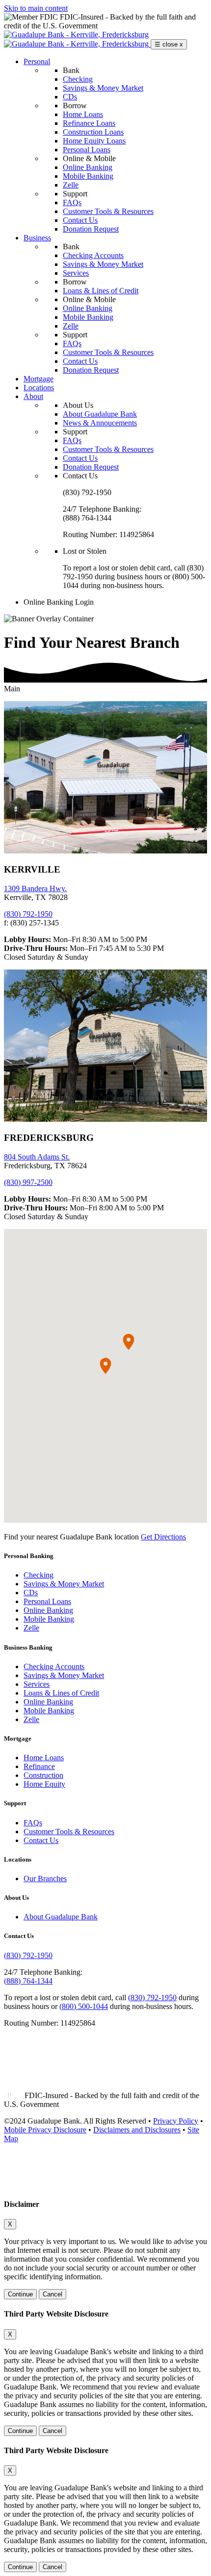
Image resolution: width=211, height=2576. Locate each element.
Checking (78, 79)
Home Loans (83, 114)
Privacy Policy (176, 2121)
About (33, 396)
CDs (70, 97)
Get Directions (163, 1537)
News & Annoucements (100, 423)
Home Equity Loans (94, 141)
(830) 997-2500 (28, 1182)
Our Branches (45, 1879)
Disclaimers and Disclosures (137, 2130)
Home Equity (44, 1784)
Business (37, 238)
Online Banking (88, 167)
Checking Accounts (93, 255)
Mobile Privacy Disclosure (45, 2130)
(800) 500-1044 (84, 2006)
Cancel (53, 2294)
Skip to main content (36, 8)
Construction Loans (93, 132)
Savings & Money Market (103, 88)
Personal (37, 61)
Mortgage (39, 379)
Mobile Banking (88, 176)
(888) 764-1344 (28, 1981)
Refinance (39, 1766)
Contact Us (80, 220)
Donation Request (91, 229)
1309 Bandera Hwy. (35, 888)
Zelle (71, 185)
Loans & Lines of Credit (101, 291)
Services (76, 273)
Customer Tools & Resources (108, 211)
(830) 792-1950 (28, 914)
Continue (20, 2294)
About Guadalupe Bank (100, 414)
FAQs (72, 202)
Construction (43, 1775)
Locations (39, 388)
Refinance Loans (89, 123)
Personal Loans (87, 150)
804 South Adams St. (37, 1157)
